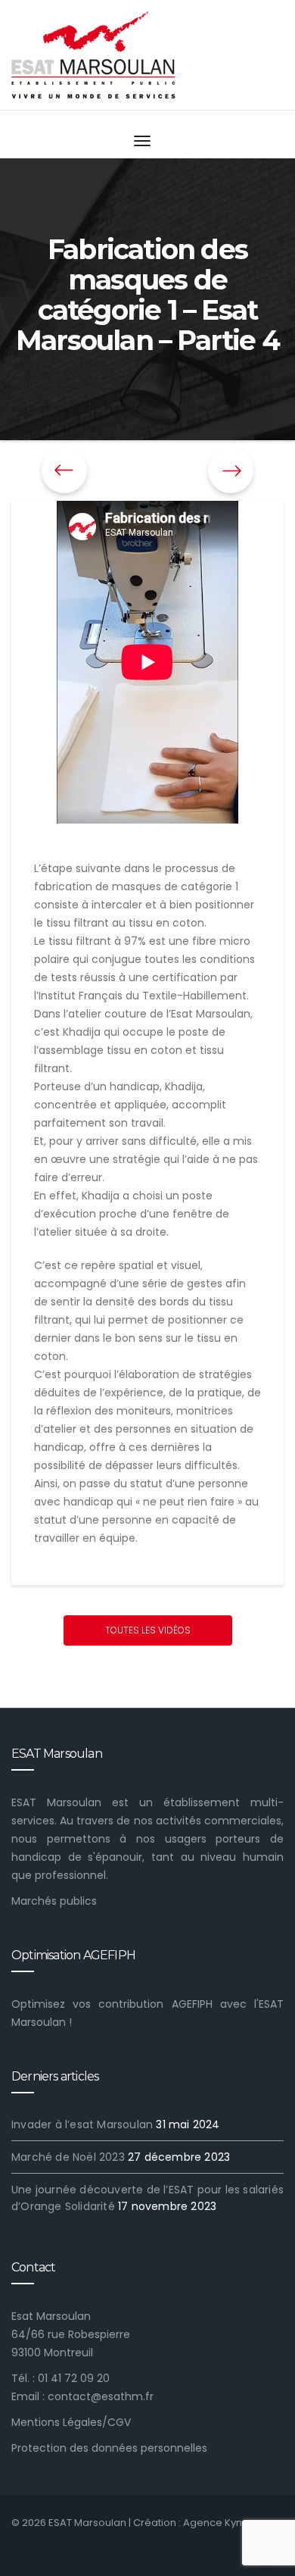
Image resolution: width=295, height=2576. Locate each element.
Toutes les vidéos (148, 1630)
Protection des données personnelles (109, 2448)
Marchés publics (54, 1901)
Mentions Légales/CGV (71, 2422)
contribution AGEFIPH (155, 2004)
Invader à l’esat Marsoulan (82, 2124)
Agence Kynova (222, 2523)
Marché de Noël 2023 (68, 2157)
